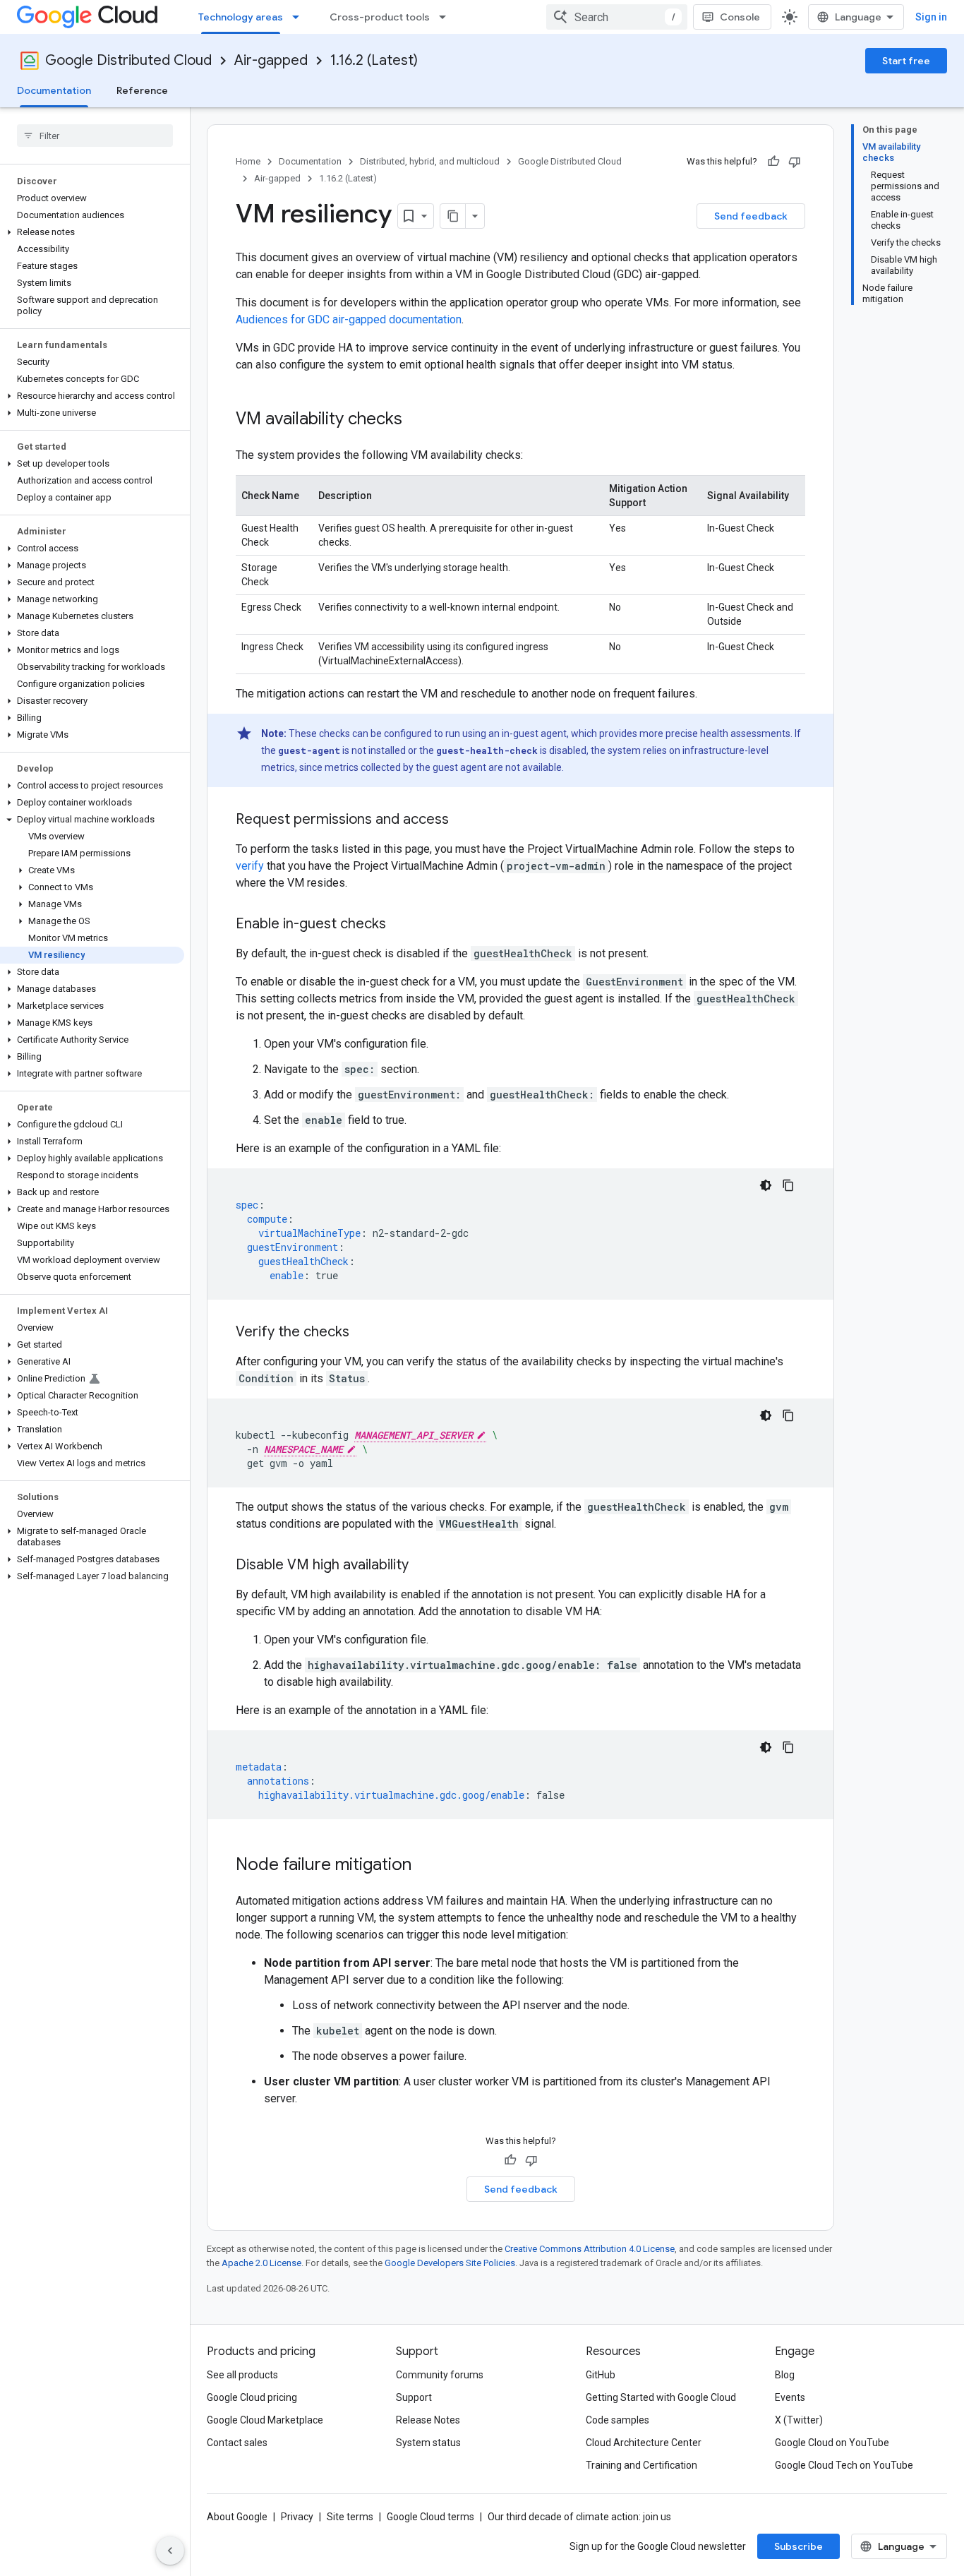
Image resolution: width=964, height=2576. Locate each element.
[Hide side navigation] (170, 2551)
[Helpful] (773, 162)
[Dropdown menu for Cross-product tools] (447, 17)
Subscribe (799, 2546)
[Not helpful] (795, 162)
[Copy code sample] (788, 1185)
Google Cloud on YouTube (832, 2443)
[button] (92, 232)
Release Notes (428, 2420)
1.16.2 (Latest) (374, 60)
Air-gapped (271, 60)
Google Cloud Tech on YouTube (844, 2465)
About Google (237, 2517)
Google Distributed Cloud (128, 60)
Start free (906, 61)
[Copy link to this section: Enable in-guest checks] (400, 925)
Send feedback (751, 216)
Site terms (350, 2517)
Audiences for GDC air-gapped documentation (349, 319)
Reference (142, 90)
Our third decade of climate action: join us (579, 2517)
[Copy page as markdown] (453, 216)
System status (428, 2443)
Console (740, 17)
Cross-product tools (380, 17)
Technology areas (241, 17)
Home (248, 161)
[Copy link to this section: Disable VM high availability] (423, 1566)
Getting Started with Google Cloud (661, 2397)
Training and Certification (641, 2465)
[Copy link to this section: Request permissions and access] (463, 820)
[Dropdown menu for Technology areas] (300, 17)
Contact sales (237, 2443)
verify (250, 866)
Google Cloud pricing (252, 2397)
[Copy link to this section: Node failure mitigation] (426, 1866)
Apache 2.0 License (261, 2263)
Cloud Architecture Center (644, 2443)
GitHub (601, 2375)
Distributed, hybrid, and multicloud (430, 161)
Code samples (617, 2420)
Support (414, 2397)
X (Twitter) (799, 2420)
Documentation (54, 90)
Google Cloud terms (430, 2517)
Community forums (440, 2375)
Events (790, 2397)
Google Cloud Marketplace (265, 2420)
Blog (785, 2375)
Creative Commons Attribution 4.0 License (590, 2249)
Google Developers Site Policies (450, 2263)
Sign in (931, 17)
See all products (242, 2375)
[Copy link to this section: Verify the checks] (363, 1333)
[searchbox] (95, 136)
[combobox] (617, 17)
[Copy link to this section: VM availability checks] (416, 420)
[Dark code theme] (766, 1185)
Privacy (297, 2517)
